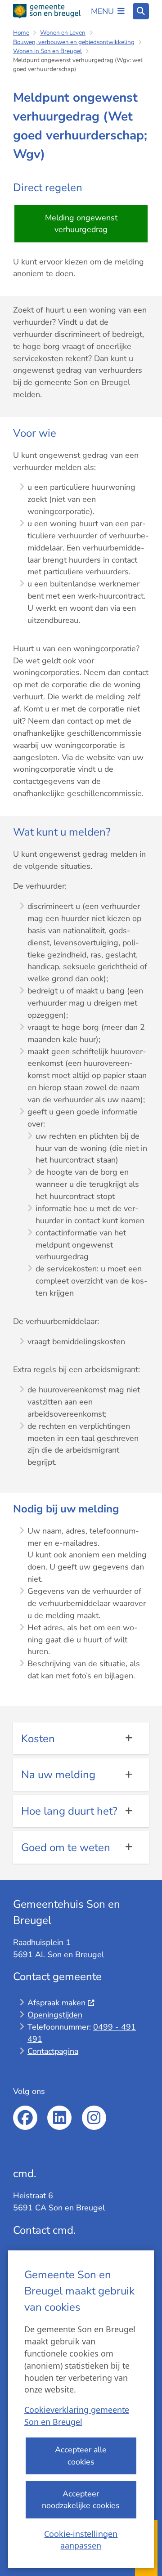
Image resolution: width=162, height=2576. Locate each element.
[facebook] (25, 2118)
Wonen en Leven (63, 33)
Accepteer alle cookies (81, 2456)
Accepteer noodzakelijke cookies (81, 2500)
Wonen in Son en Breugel (47, 51)
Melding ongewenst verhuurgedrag (81, 224)
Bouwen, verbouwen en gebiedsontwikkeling (74, 42)
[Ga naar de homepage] (47, 11)
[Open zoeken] (141, 11)
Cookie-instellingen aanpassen (81, 2540)
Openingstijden (55, 2015)
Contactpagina (53, 2051)
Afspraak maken (56, 2003)
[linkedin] (59, 2118)
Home (21, 33)
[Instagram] (94, 2118)
